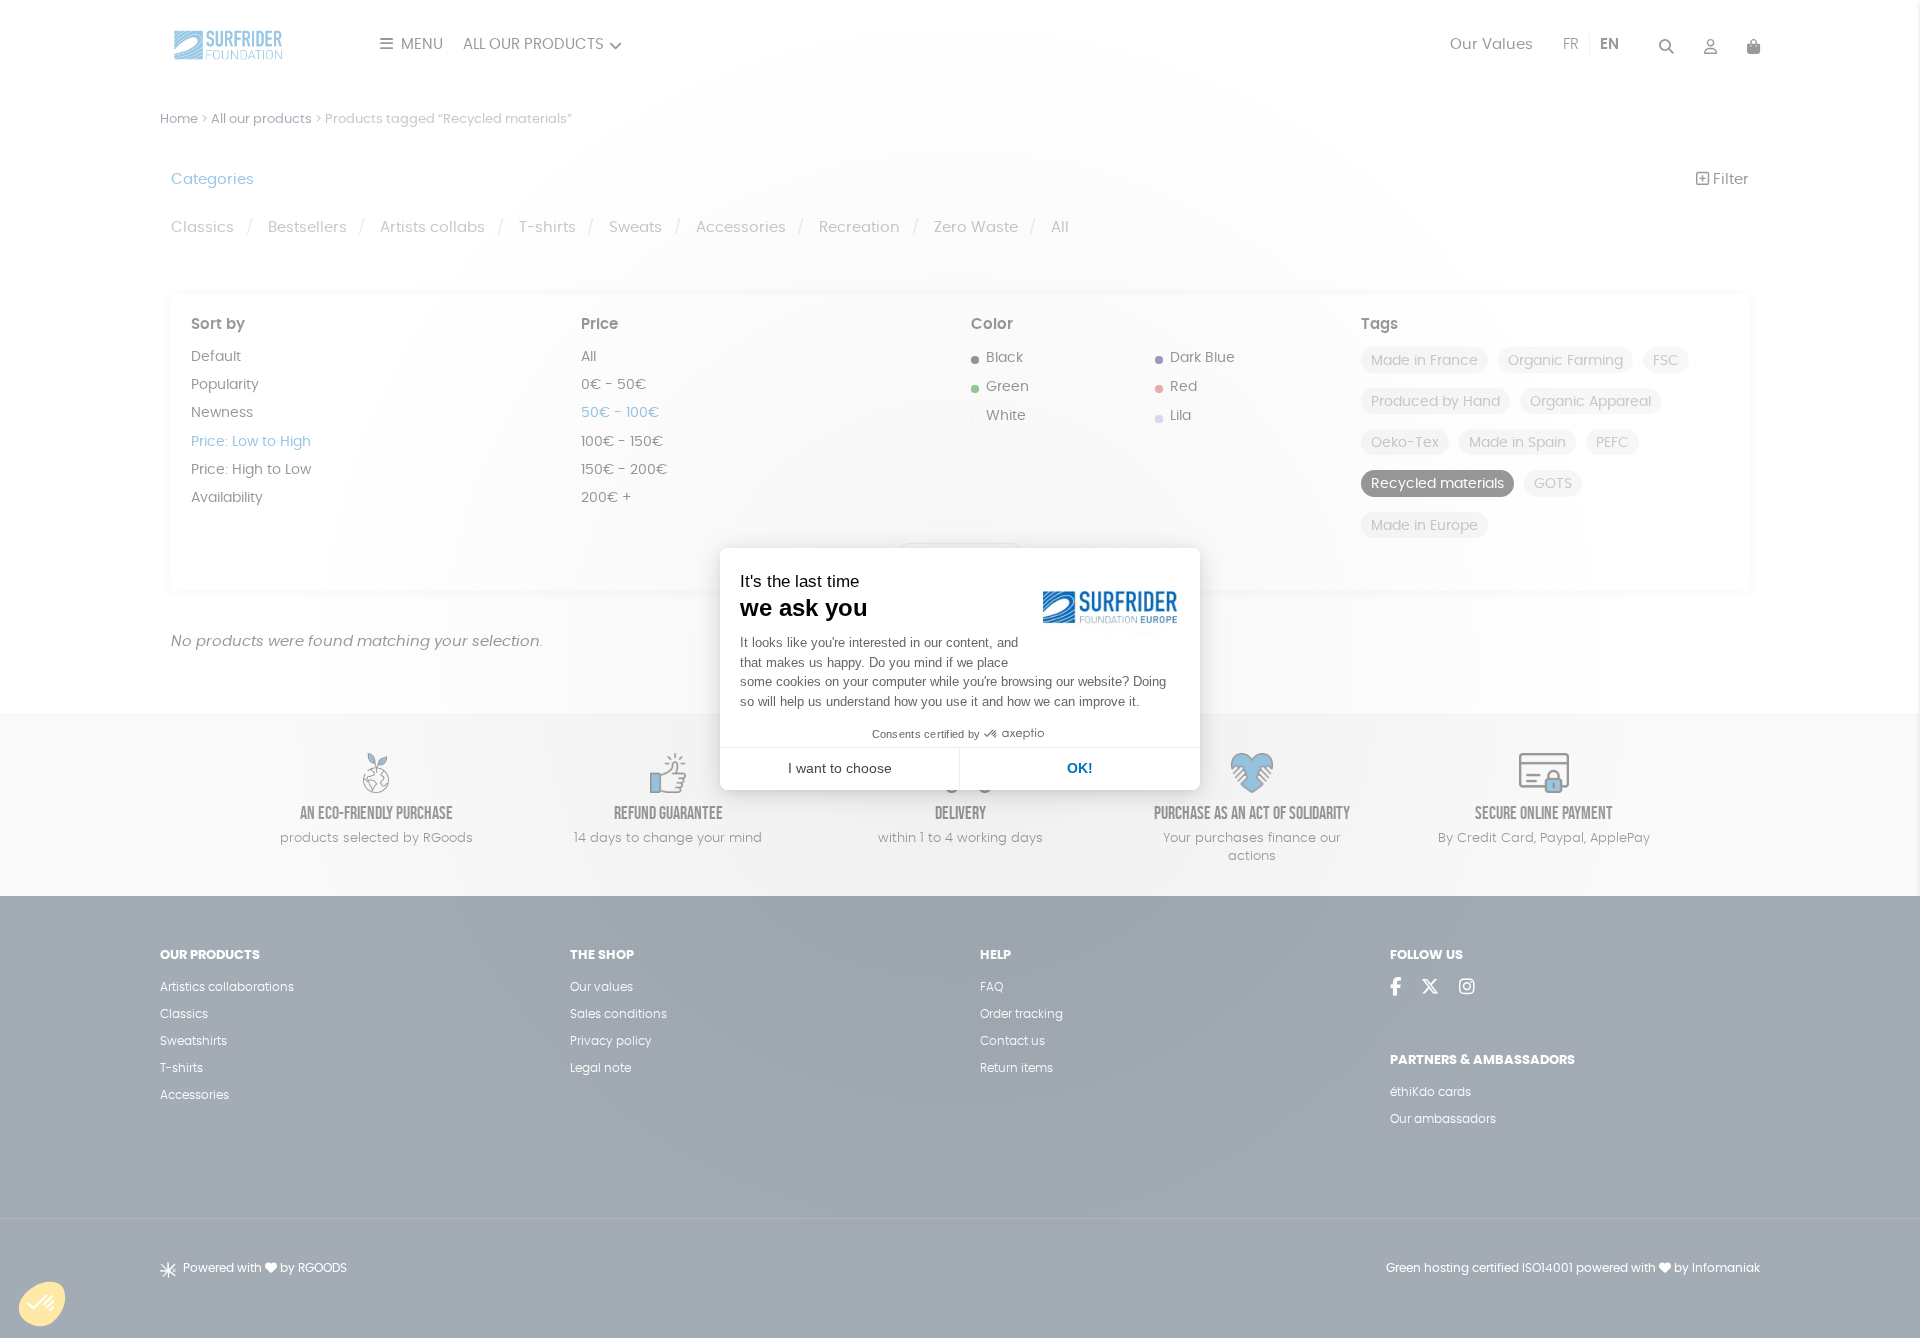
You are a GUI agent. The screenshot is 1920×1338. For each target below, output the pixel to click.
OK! (1080, 768)
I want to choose (840, 768)
